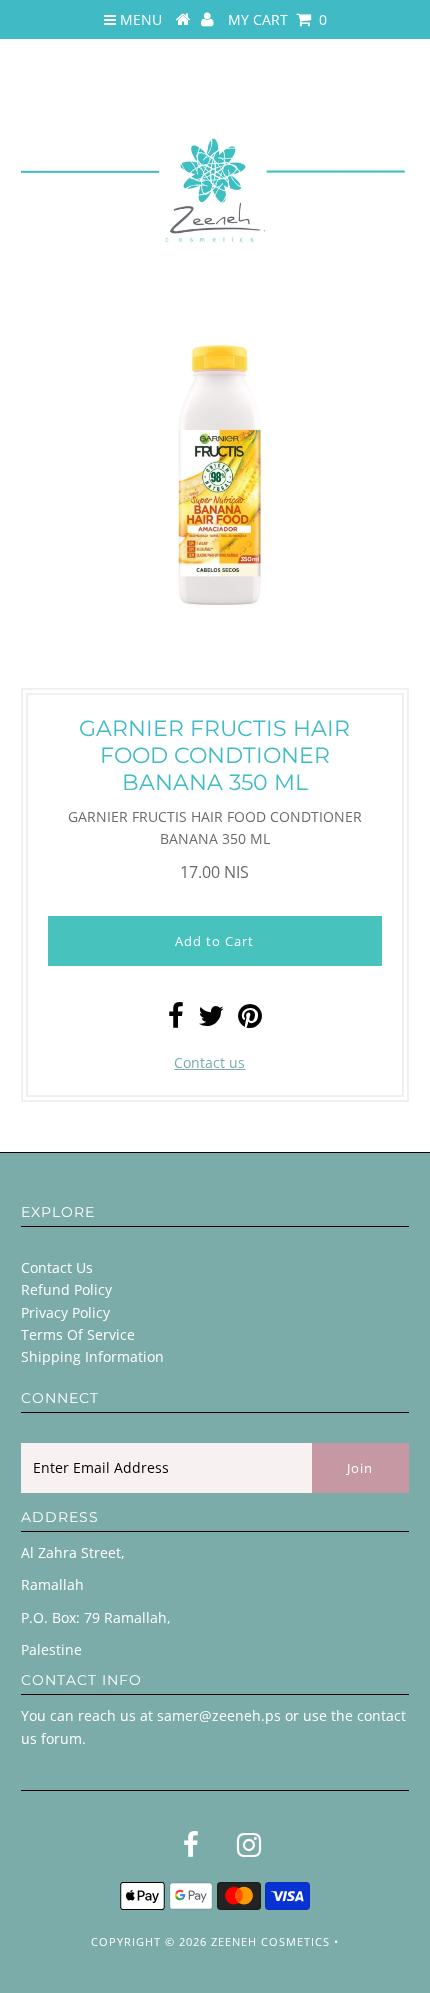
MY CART (277, 19)
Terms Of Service (78, 1334)
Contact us (209, 1062)
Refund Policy (66, 1289)
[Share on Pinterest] (250, 1020)
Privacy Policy (65, 1312)
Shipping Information (92, 1356)
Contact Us (57, 1267)
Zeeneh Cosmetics (270, 1941)
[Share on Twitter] (211, 1020)
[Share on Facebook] (176, 1020)
